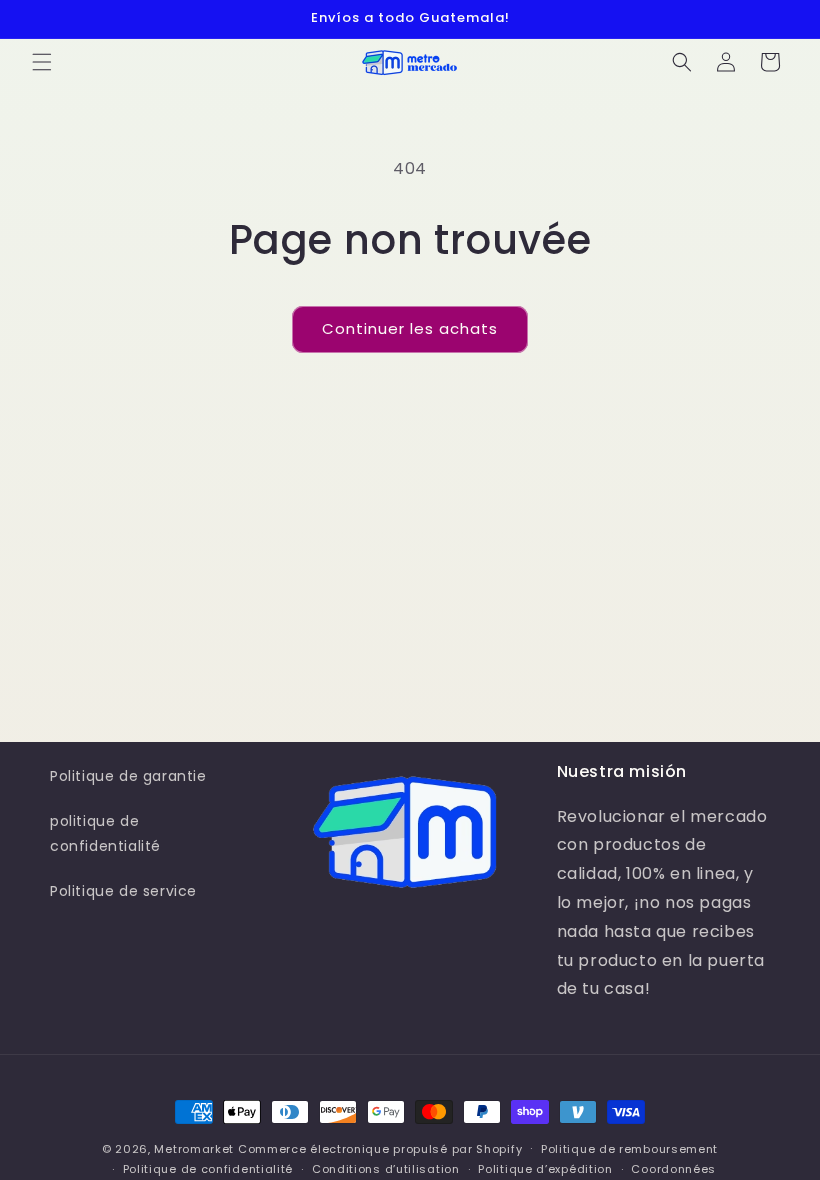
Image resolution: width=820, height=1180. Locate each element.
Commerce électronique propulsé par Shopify (380, 1149)
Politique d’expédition (545, 1169)
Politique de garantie (128, 776)
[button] (42, 62)
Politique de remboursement (629, 1149)
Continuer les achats (410, 328)
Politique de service (123, 891)
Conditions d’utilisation (386, 1169)
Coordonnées (673, 1169)
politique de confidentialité (105, 833)
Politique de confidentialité (208, 1169)
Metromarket (194, 1149)
